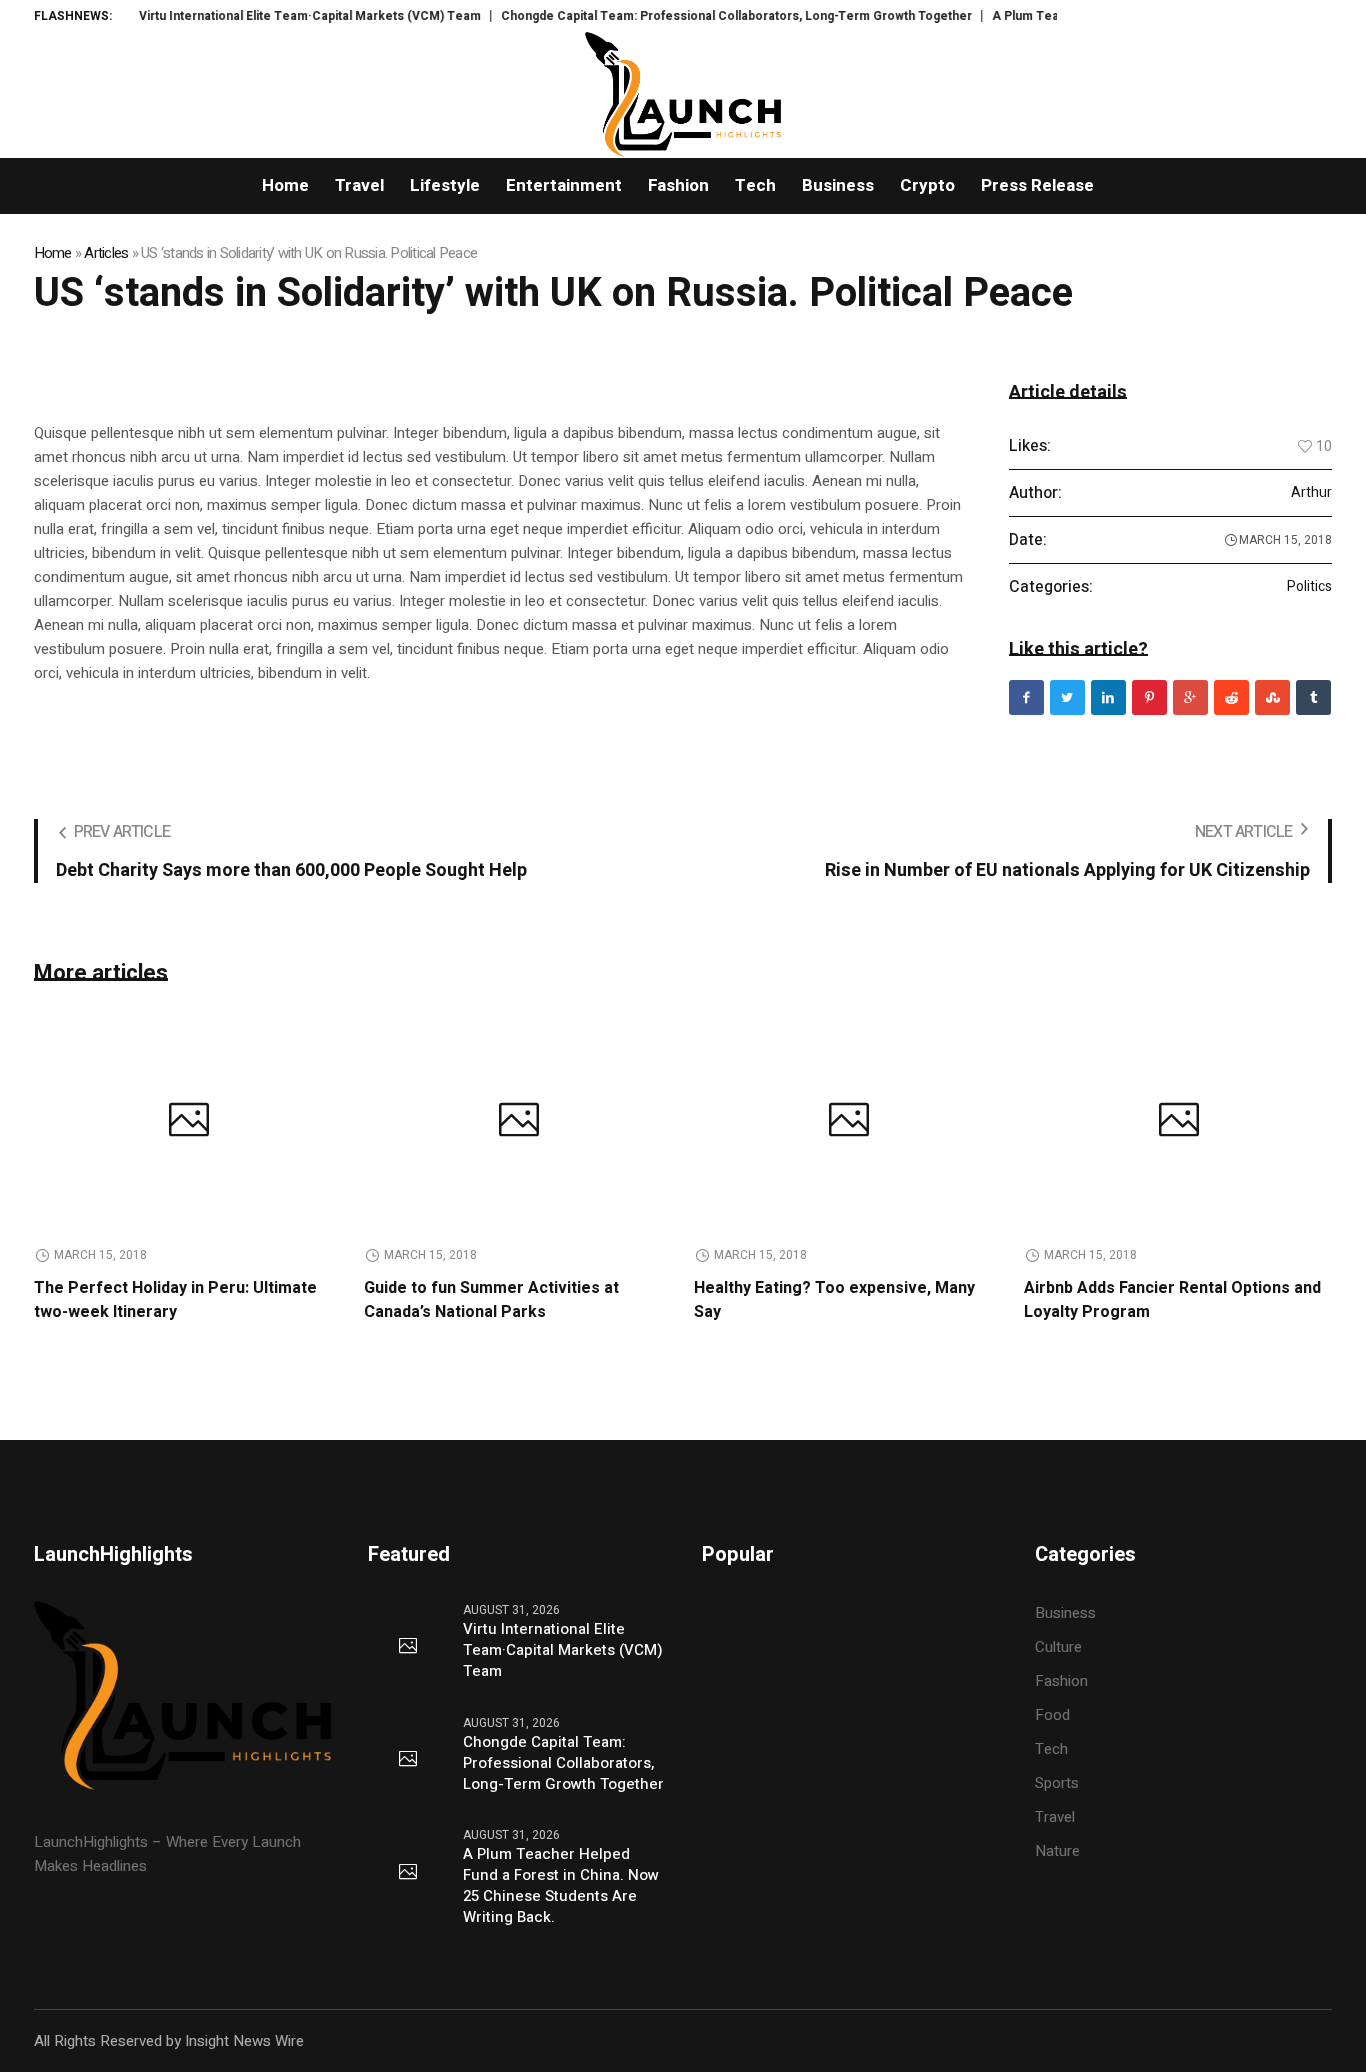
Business (1065, 1613)
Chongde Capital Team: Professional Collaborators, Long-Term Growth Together (698, 16)
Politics (1309, 587)
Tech (1051, 1749)
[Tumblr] (1313, 697)
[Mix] (1272, 697)
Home (53, 253)
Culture (1058, 1647)
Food (1052, 1715)
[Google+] (1190, 697)
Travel (1055, 1817)
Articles (106, 253)
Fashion (1061, 1681)
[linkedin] (1108, 697)
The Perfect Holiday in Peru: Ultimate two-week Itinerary (175, 1300)
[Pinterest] (1149, 697)
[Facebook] (1026, 697)
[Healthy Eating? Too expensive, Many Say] (849, 1122)
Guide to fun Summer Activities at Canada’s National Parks (491, 1300)
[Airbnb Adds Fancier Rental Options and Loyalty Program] (1179, 1122)
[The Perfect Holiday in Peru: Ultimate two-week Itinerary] (189, 1122)
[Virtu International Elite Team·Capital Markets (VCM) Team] (408, 1647)
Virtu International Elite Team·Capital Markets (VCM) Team (272, 16)
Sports (1057, 1783)
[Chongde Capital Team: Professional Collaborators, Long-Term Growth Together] (408, 1760)
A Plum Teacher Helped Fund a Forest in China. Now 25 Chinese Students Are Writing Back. (561, 1886)
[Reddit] (1231, 697)
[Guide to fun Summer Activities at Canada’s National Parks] (519, 1122)
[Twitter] (1067, 697)
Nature (1057, 1851)
